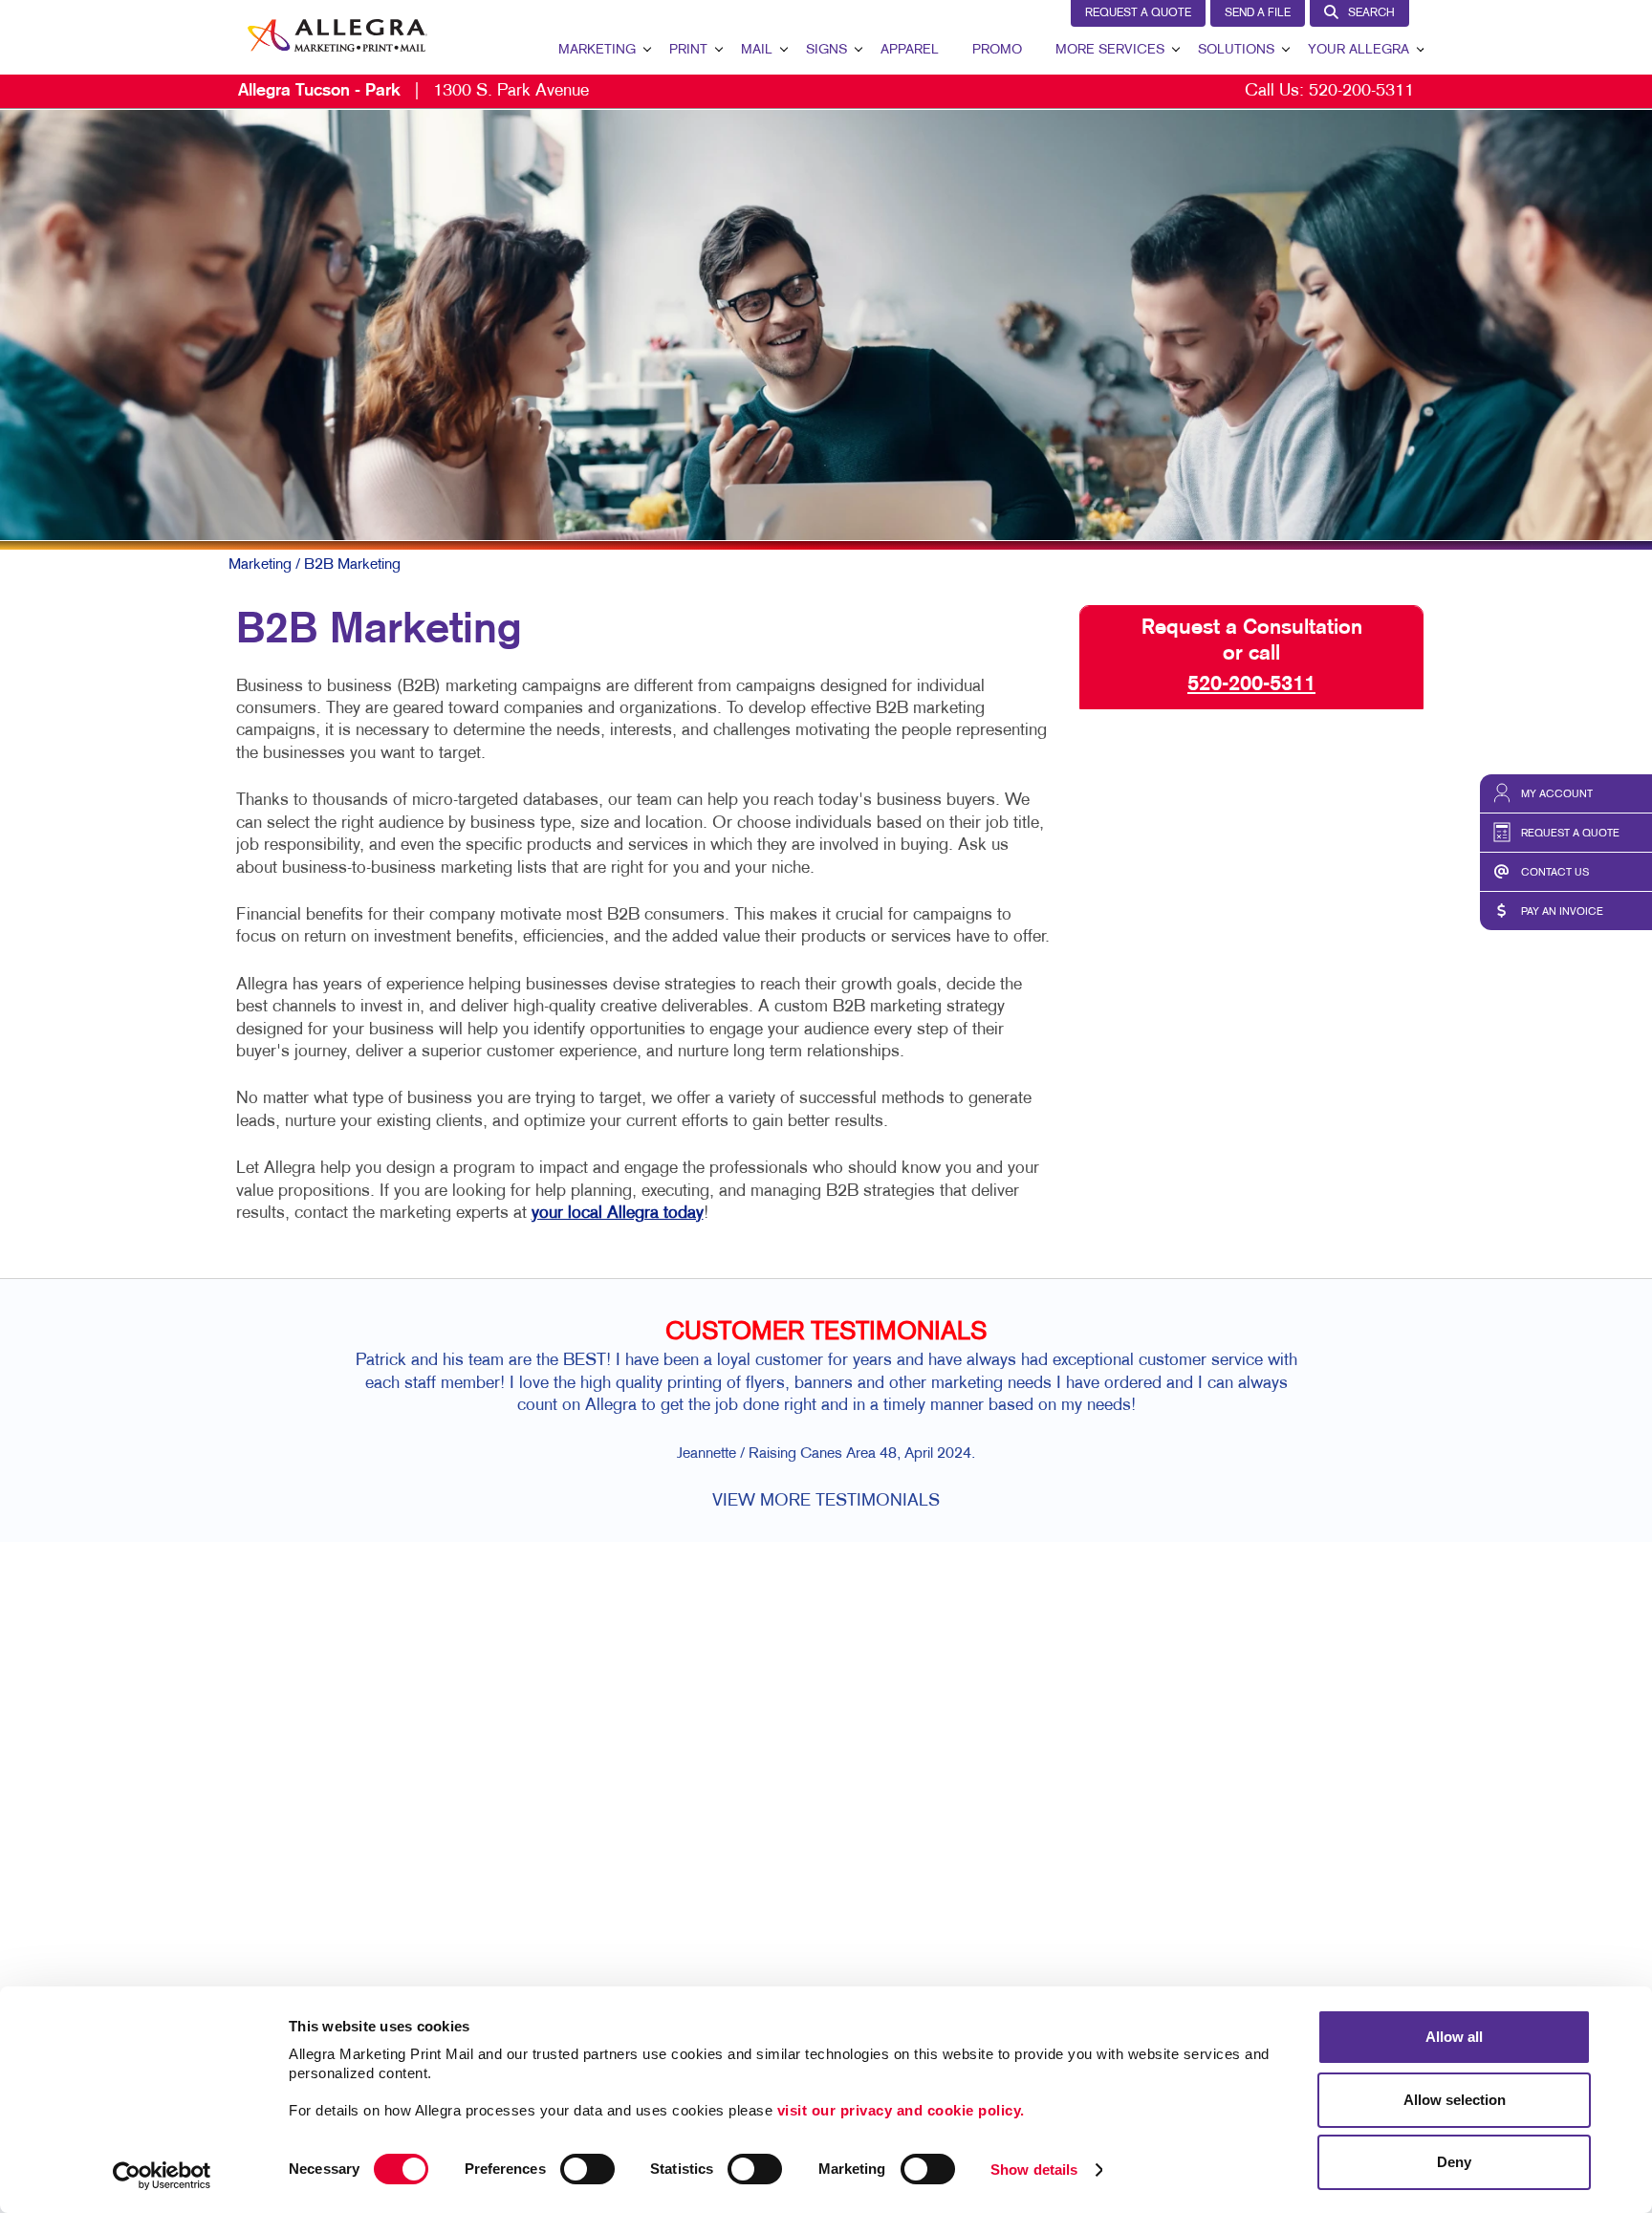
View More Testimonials (826, 1501)
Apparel (910, 50)
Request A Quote (1138, 13)
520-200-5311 (1361, 91)
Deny (1454, 2162)
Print (688, 50)
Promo (997, 50)
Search (1371, 13)
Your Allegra (1359, 50)
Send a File (1258, 13)
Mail (757, 50)
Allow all (1454, 2037)
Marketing (597, 50)
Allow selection (1455, 2100)
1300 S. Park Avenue (413, 91)
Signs (826, 50)
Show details (1034, 2170)
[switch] (587, 2169)
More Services (1110, 50)
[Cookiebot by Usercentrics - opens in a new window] (162, 2176)
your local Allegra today (618, 1214)
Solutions (1236, 50)
